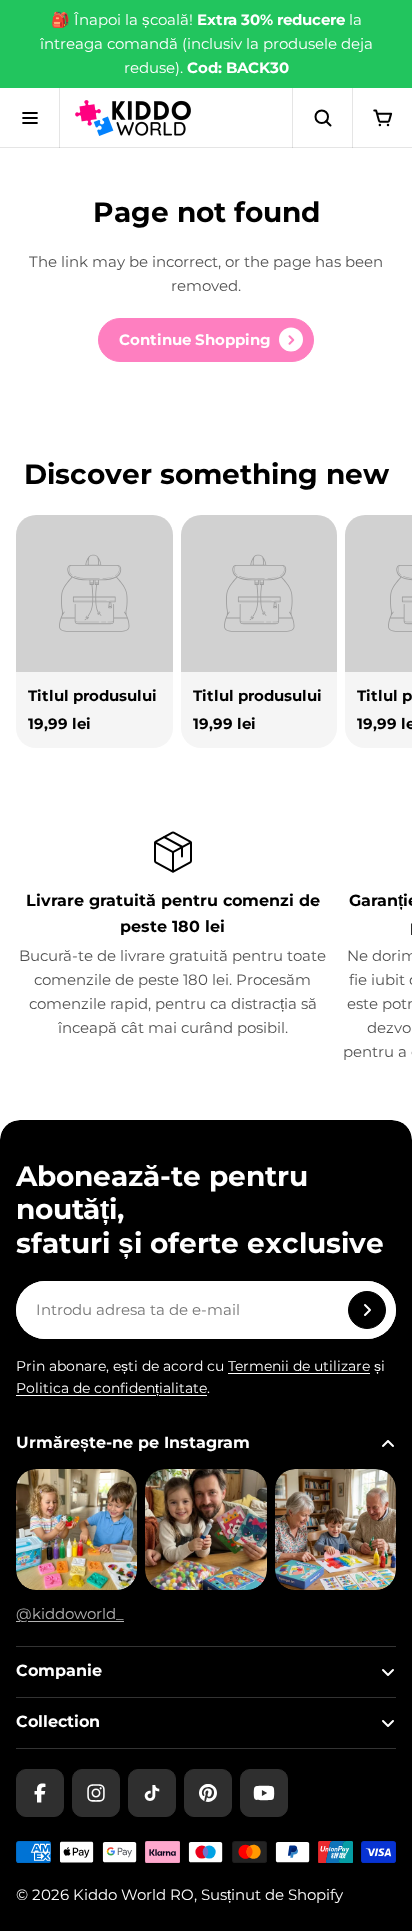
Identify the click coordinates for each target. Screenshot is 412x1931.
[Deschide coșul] (382, 118)
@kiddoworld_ (70, 1613)
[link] (206, 340)
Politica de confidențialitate (111, 1388)
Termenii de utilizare (299, 1366)
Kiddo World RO (133, 1894)
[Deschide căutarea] (322, 118)
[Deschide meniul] (30, 118)
